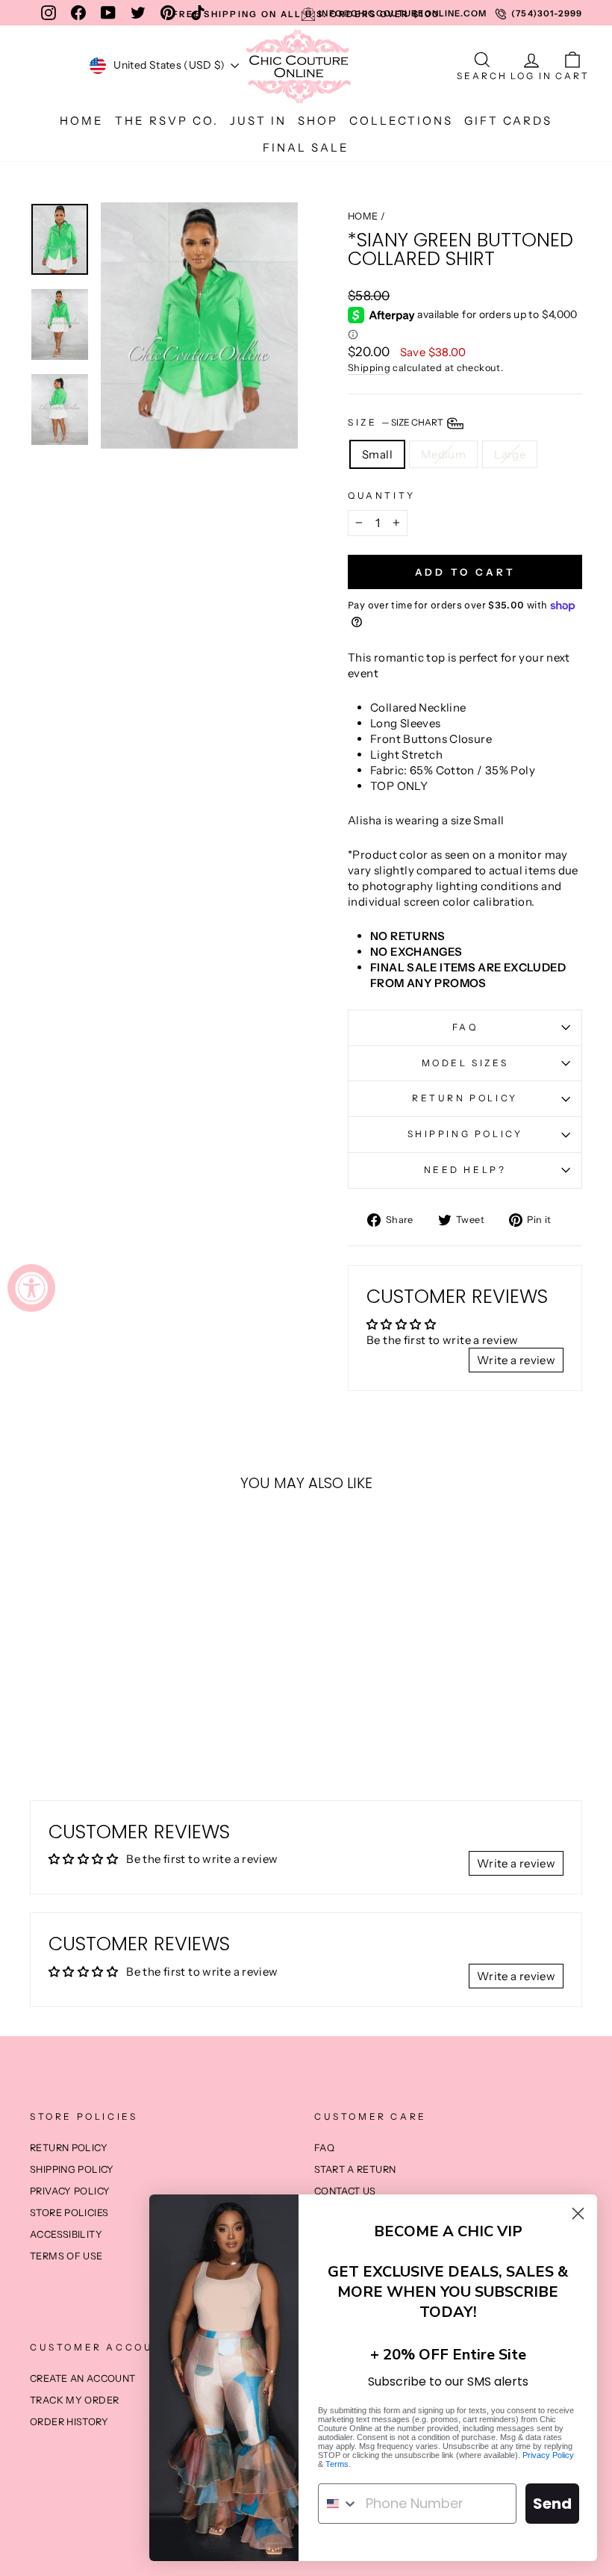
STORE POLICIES (69, 2213)
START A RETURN (355, 2169)
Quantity (382, 495)
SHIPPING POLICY (465, 1134)
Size (396, 422)
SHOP (318, 121)
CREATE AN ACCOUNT (82, 2379)
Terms (337, 2464)
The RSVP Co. (167, 121)
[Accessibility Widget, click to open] (31, 1288)
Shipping (369, 368)
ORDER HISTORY (69, 2422)
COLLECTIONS (401, 121)
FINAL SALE (306, 147)
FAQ (465, 1027)
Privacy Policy (548, 2455)
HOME (82, 121)
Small (377, 454)
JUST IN (258, 121)
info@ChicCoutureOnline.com (403, 13)
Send (552, 2504)
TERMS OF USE (66, 2256)
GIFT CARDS (508, 121)
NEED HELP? (465, 1170)
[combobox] (338, 2504)
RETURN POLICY (465, 1098)
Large (510, 454)
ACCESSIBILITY (66, 2234)
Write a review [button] (516, 1360)
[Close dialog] (578, 2213)
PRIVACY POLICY (70, 2191)
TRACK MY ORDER (74, 2400)
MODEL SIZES (465, 1063)
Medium (443, 454)
